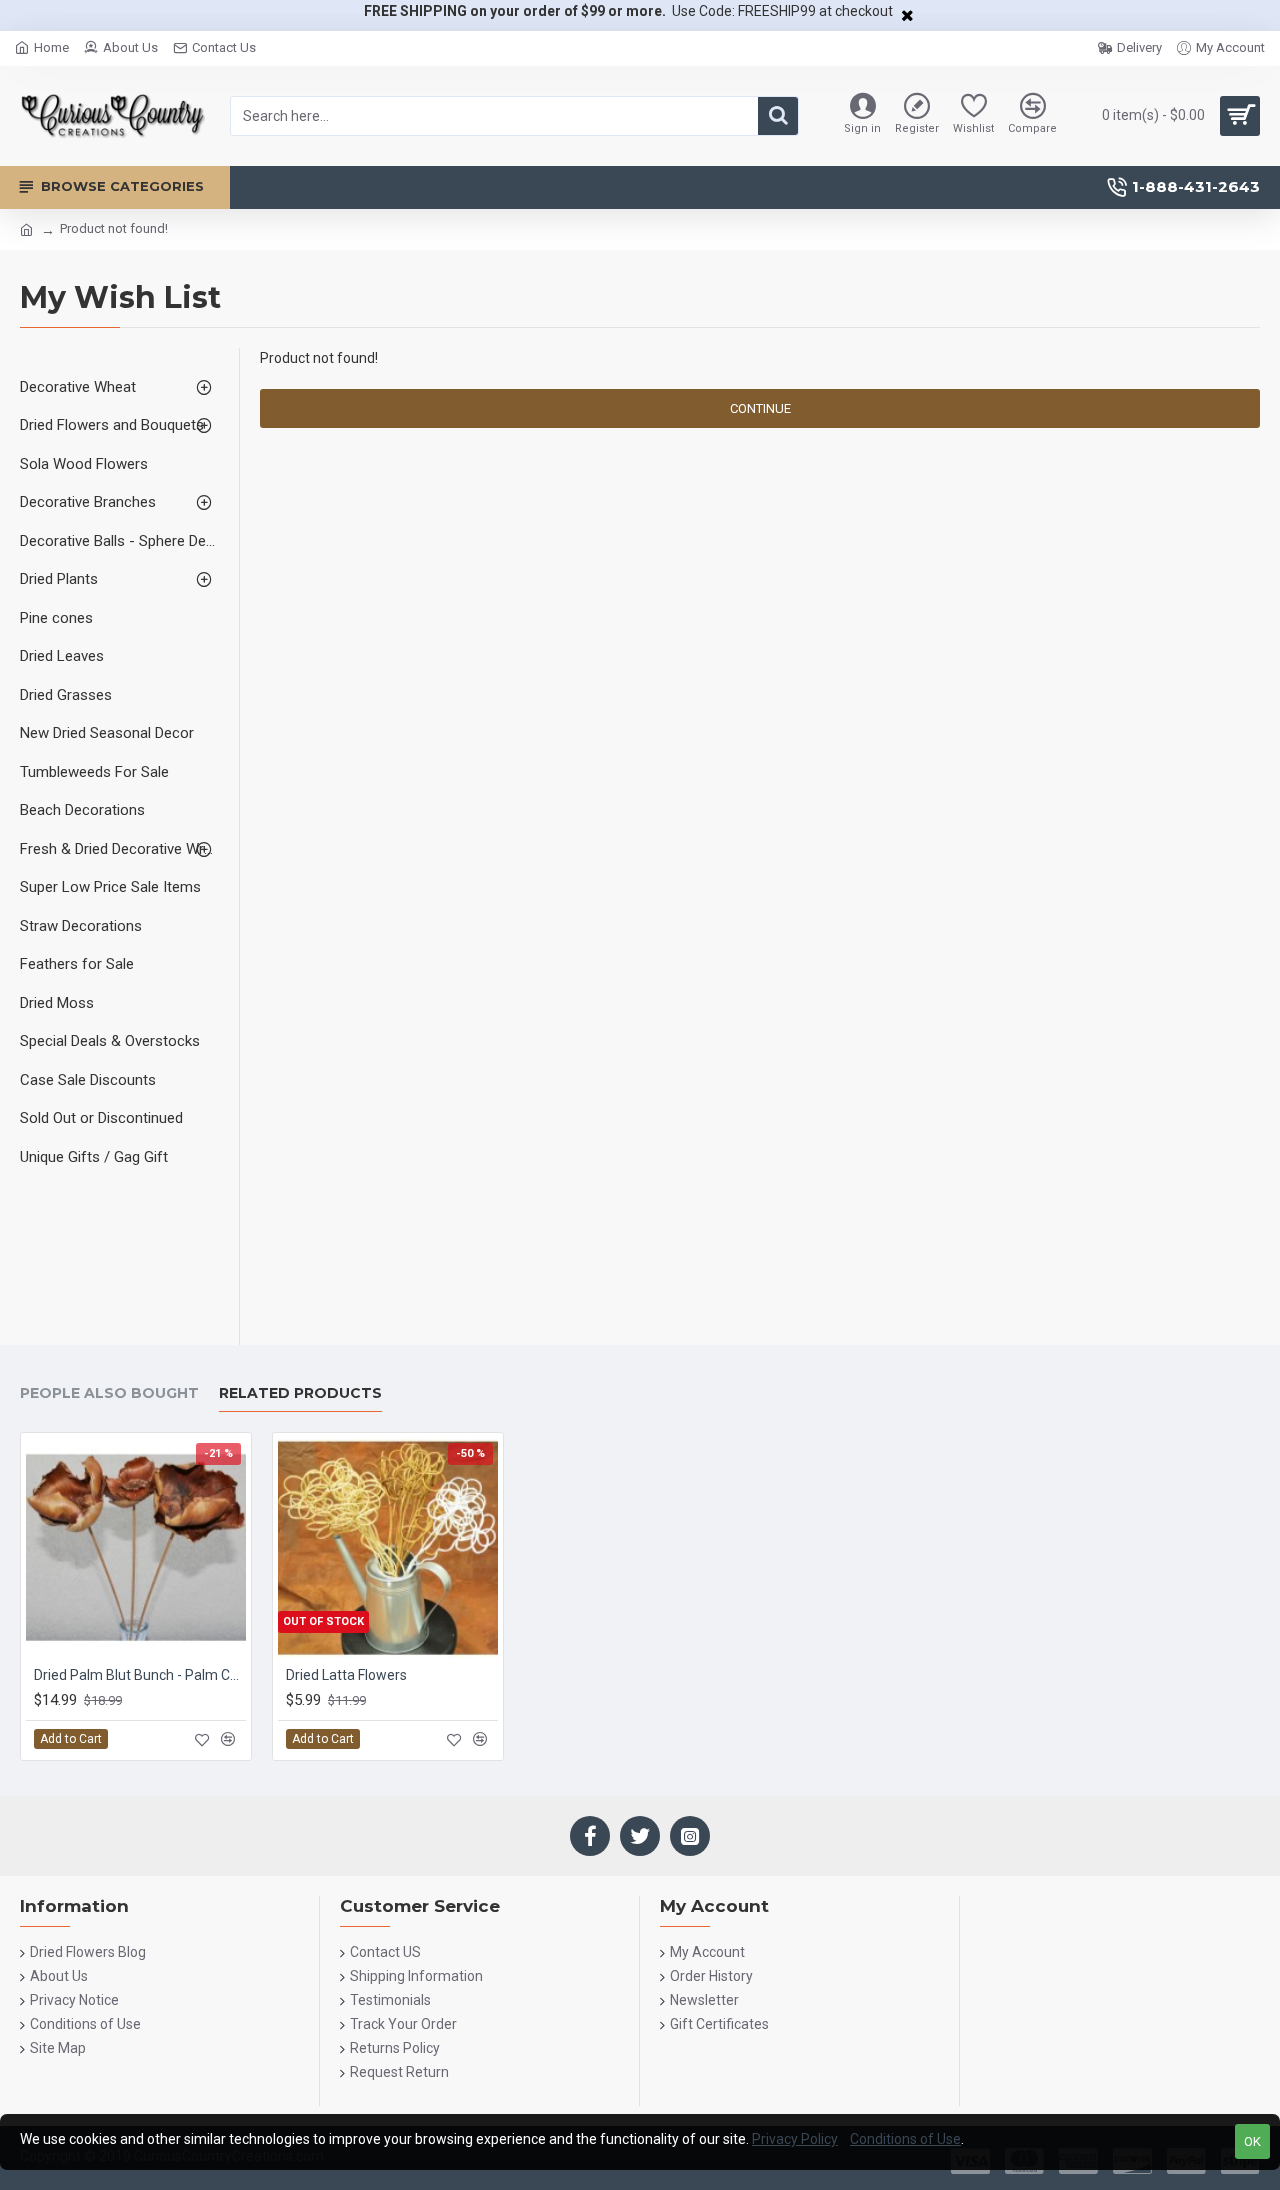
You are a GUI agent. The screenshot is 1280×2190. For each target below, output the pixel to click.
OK (1252, 2141)
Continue (760, 408)
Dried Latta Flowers (346, 1675)
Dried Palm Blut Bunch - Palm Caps (140, 1675)
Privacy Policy (795, 2139)
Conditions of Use (905, 2139)
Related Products (300, 1393)
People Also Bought (109, 1393)
